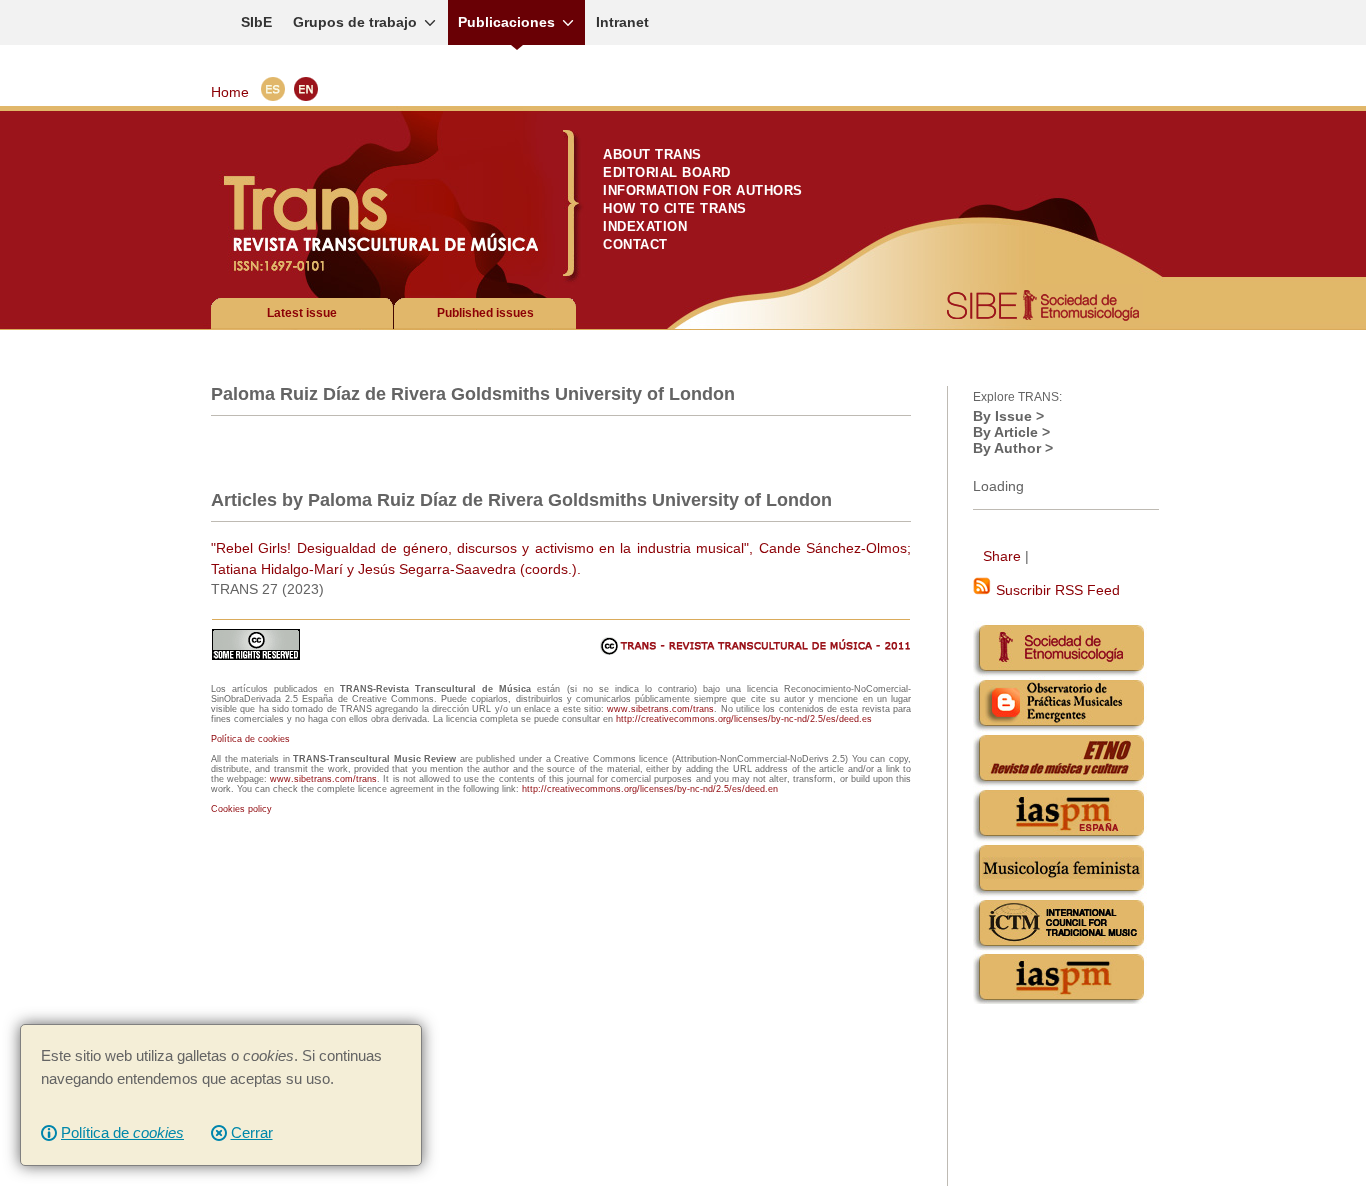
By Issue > (1008, 416)
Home (230, 92)
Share (1002, 556)
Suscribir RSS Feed (1056, 590)
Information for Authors (703, 190)
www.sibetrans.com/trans (660, 709)
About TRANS (652, 154)
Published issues (485, 313)
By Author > (1013, 448)
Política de (122, 1132)
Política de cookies (250, 739)
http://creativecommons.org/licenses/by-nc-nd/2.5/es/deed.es (744, 719)
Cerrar (252, 1132)
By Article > (1011, 432)
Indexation (645, 226)
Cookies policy (241, 809)
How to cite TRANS (675, 208)
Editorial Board (667, 172)
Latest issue (302, 313)
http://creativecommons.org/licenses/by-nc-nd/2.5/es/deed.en (650, 789)
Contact (635, 244)
